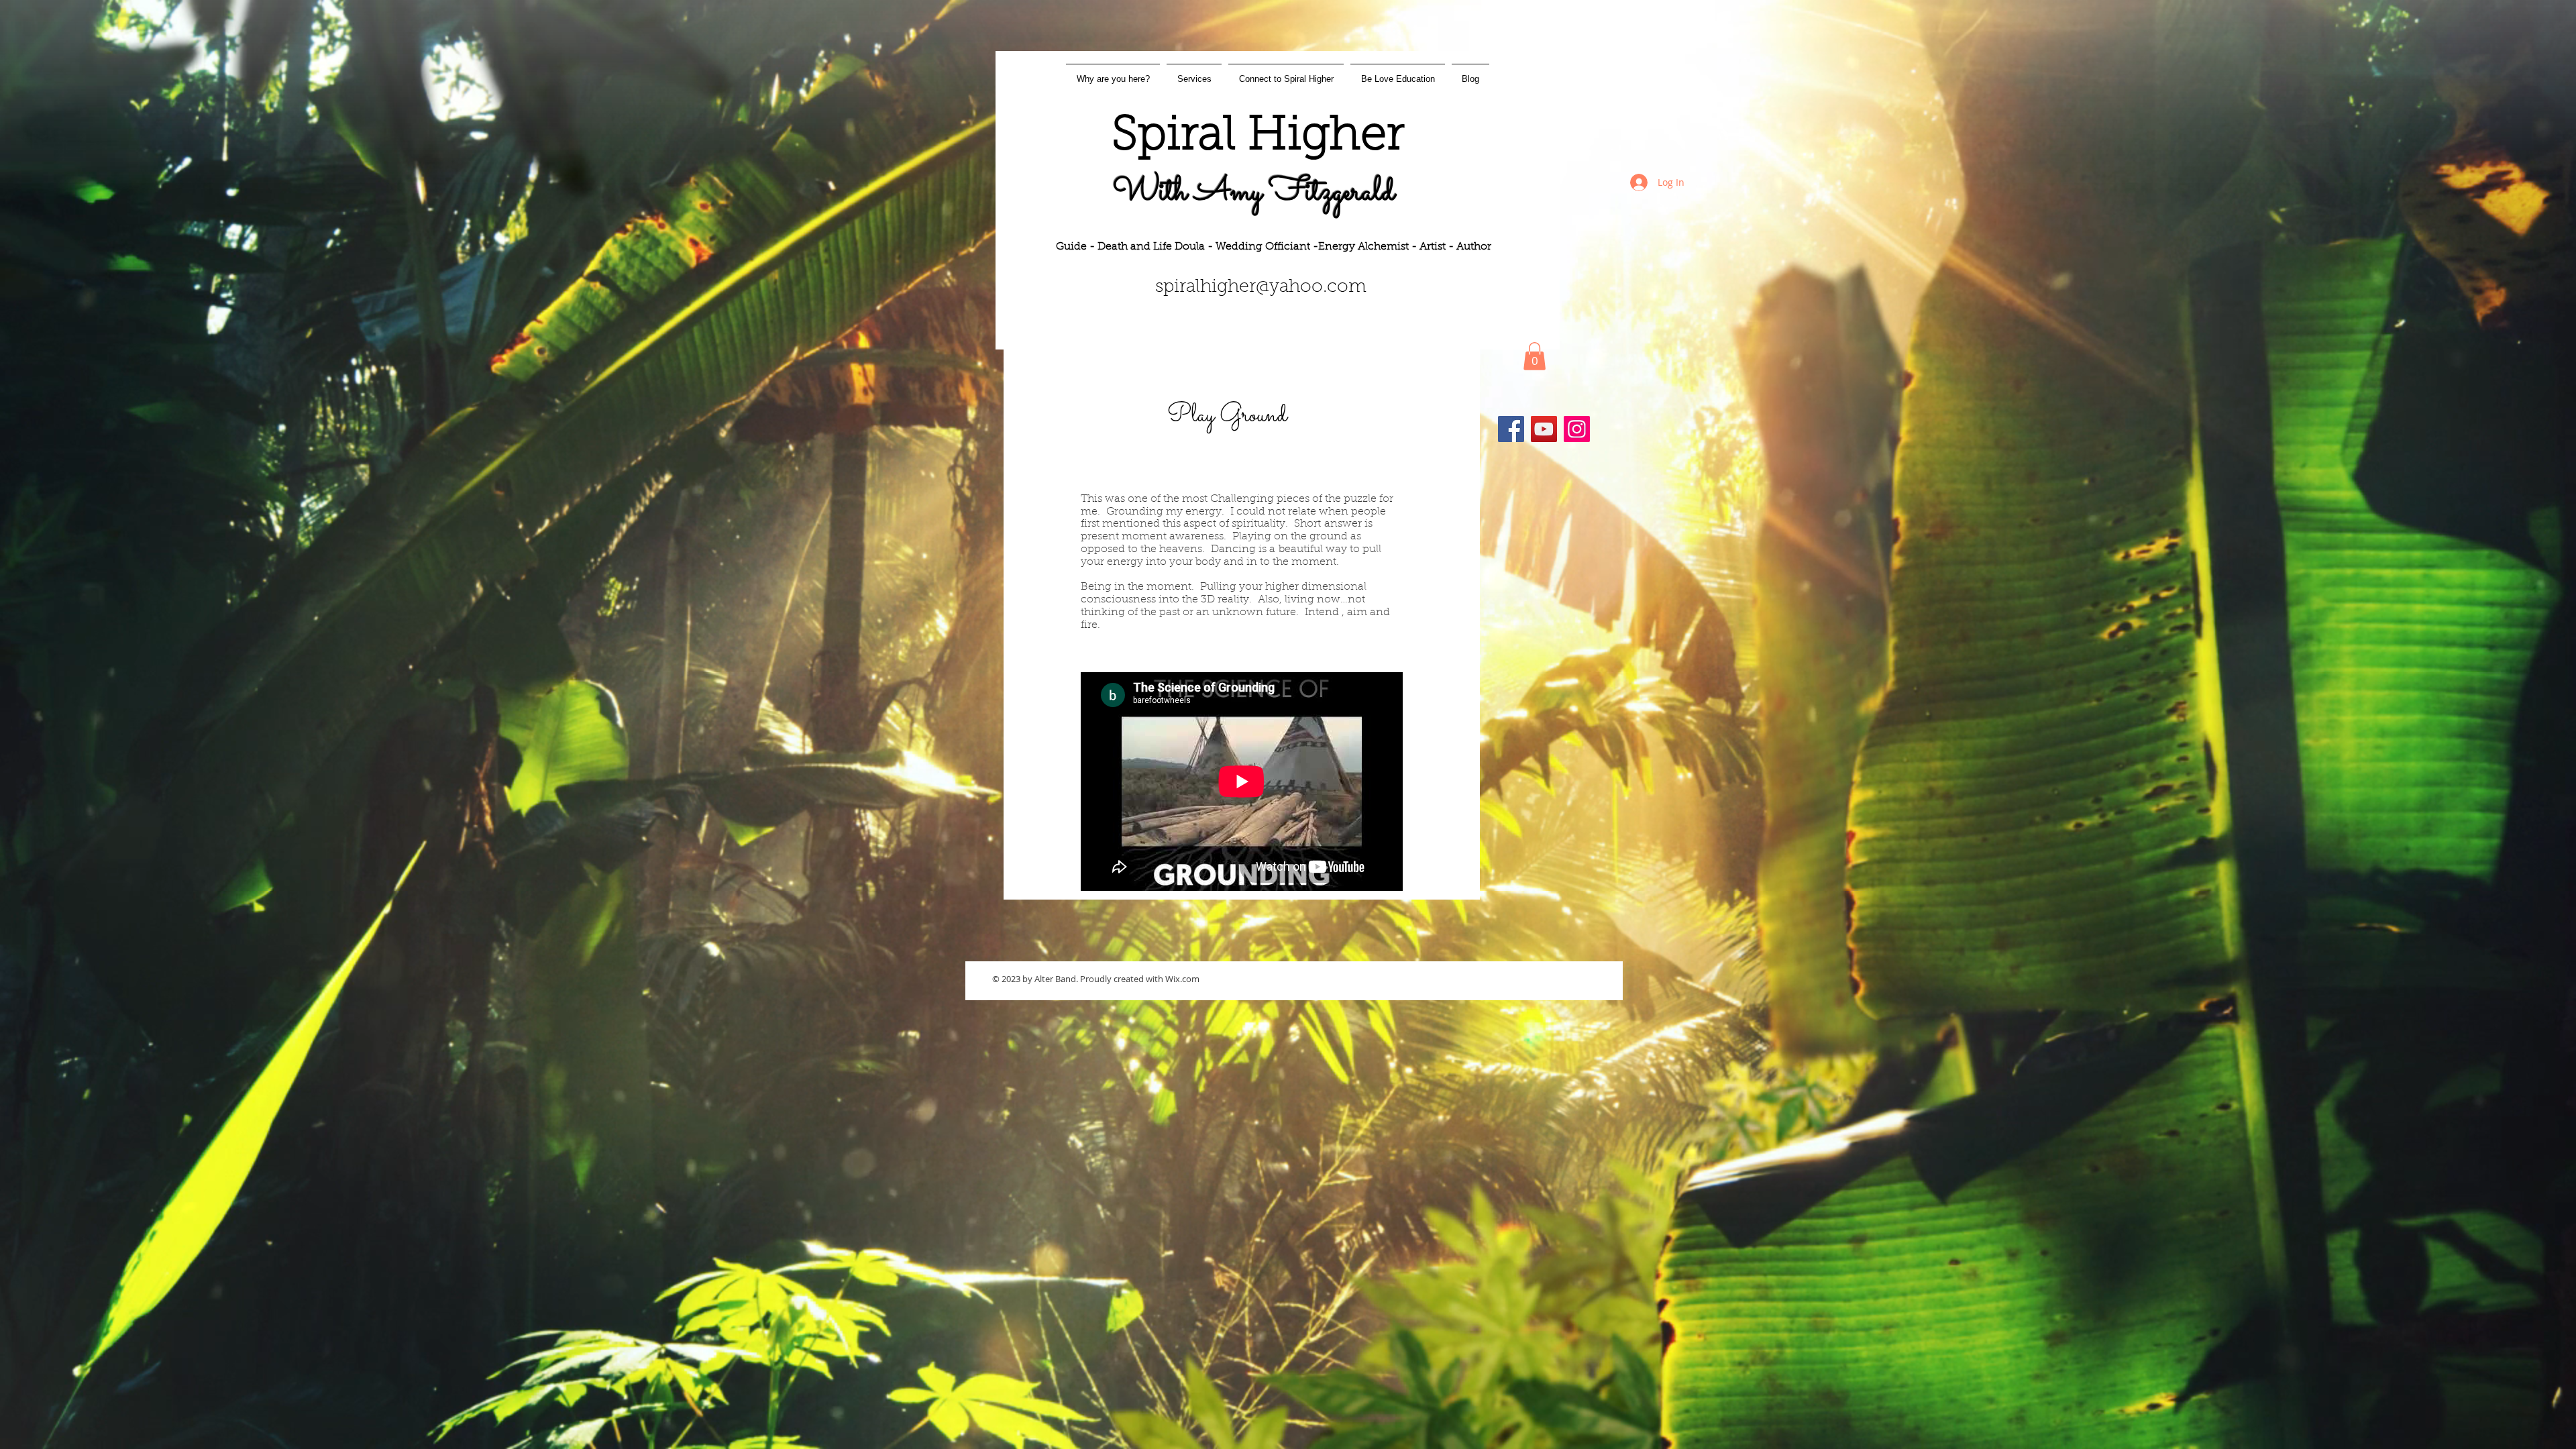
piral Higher (1271, 137)
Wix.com (1182, 979)
